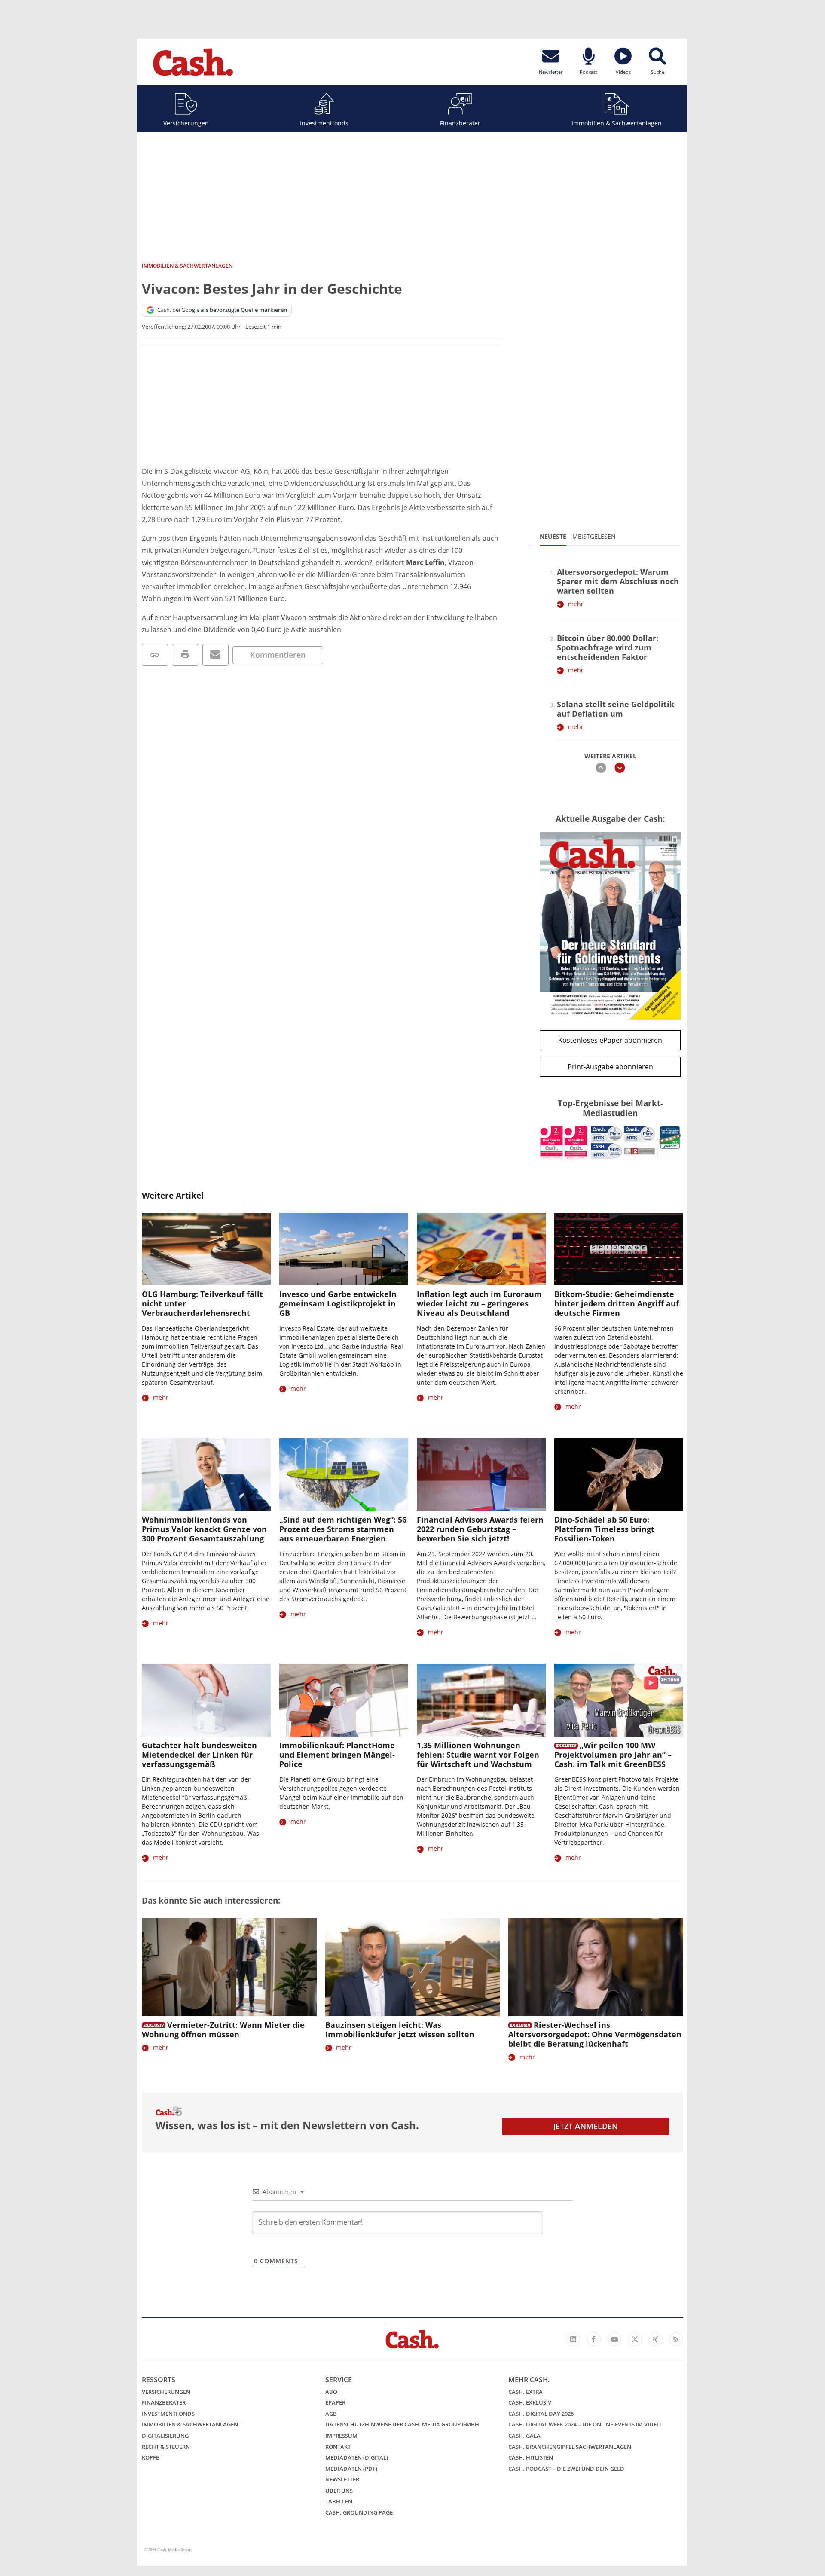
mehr (576, 604)
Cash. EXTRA (526, 2392)
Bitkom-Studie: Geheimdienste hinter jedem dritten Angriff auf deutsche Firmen (617, 1303)
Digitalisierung (165, 2436)
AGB (331, 2414)
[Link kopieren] (155, 655)
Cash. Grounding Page (359, 2512)
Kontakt (338, 2447)
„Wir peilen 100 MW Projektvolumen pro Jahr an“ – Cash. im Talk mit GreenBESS (613, 1755)
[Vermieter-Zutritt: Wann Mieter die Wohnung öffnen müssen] (229, 1967)
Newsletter (342, 2479)
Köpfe (150, 2457)
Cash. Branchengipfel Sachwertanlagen (570, 2447)
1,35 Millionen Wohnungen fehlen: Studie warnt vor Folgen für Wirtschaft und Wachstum (478, 1755)
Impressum (341, 2436)
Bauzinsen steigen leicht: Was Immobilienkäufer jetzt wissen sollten (400, 2030)
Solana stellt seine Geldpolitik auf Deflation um (616, 709)
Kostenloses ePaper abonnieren (610, 1040)
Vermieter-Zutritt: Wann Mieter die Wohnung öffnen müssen (223, 2030)
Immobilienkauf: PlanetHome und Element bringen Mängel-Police (337, 1755)
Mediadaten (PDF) (351, 2469)
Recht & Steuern (166, 2447)
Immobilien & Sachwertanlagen (617, 123)
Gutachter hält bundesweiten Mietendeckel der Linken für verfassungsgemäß (199, 1755)
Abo (331, 2392)
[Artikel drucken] (185, 655)
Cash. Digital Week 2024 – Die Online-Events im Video (585, 2424)
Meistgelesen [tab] (594, 536)
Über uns (339, 2491)
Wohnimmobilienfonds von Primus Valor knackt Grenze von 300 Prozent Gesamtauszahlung (204, 1529)
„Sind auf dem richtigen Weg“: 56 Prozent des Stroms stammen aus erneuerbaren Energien (343, 1529)
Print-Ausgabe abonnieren (610, 1067)
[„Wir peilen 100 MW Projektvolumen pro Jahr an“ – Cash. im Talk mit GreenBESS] (619, 1700)
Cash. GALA (524, 2436)
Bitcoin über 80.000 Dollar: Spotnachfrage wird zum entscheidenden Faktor (608, 647)
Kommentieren (278, 655)
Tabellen (339, 2501)
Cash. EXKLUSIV (530, 2402)
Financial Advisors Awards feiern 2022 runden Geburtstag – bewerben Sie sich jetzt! (480, 1529)
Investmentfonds (324, 123)
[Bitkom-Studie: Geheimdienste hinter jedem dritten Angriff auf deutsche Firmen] (619, 1249)
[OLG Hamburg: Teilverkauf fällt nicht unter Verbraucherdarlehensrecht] (206, 1249)
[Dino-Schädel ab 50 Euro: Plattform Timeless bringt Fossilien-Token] (619, 1475)
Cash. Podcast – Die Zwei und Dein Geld (566, 2469)
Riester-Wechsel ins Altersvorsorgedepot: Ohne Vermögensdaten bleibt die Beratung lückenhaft (595, 2034)
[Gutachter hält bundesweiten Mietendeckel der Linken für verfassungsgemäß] (206, 1700)
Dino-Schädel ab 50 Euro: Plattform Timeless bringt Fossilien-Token (604, 1529)
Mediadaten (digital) (357, 2457)
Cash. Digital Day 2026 (541, 2414)
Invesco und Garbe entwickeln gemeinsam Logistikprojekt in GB (338, 1303)
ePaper (335, 2402)
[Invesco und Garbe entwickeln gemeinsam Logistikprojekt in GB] (344, 1249)
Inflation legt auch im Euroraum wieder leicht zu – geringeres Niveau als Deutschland (479, 1303)
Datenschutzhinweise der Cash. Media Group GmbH (402, 2424)
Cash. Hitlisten (531, 2457)
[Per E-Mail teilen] (215, 655)
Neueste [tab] (553, 536)
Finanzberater (460, 123)
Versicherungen (186, 123)
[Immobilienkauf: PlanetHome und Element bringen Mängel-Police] (344, 1700)
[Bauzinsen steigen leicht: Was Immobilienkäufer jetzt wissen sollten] (413, 1967)
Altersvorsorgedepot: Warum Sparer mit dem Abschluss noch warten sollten (618, 581)
